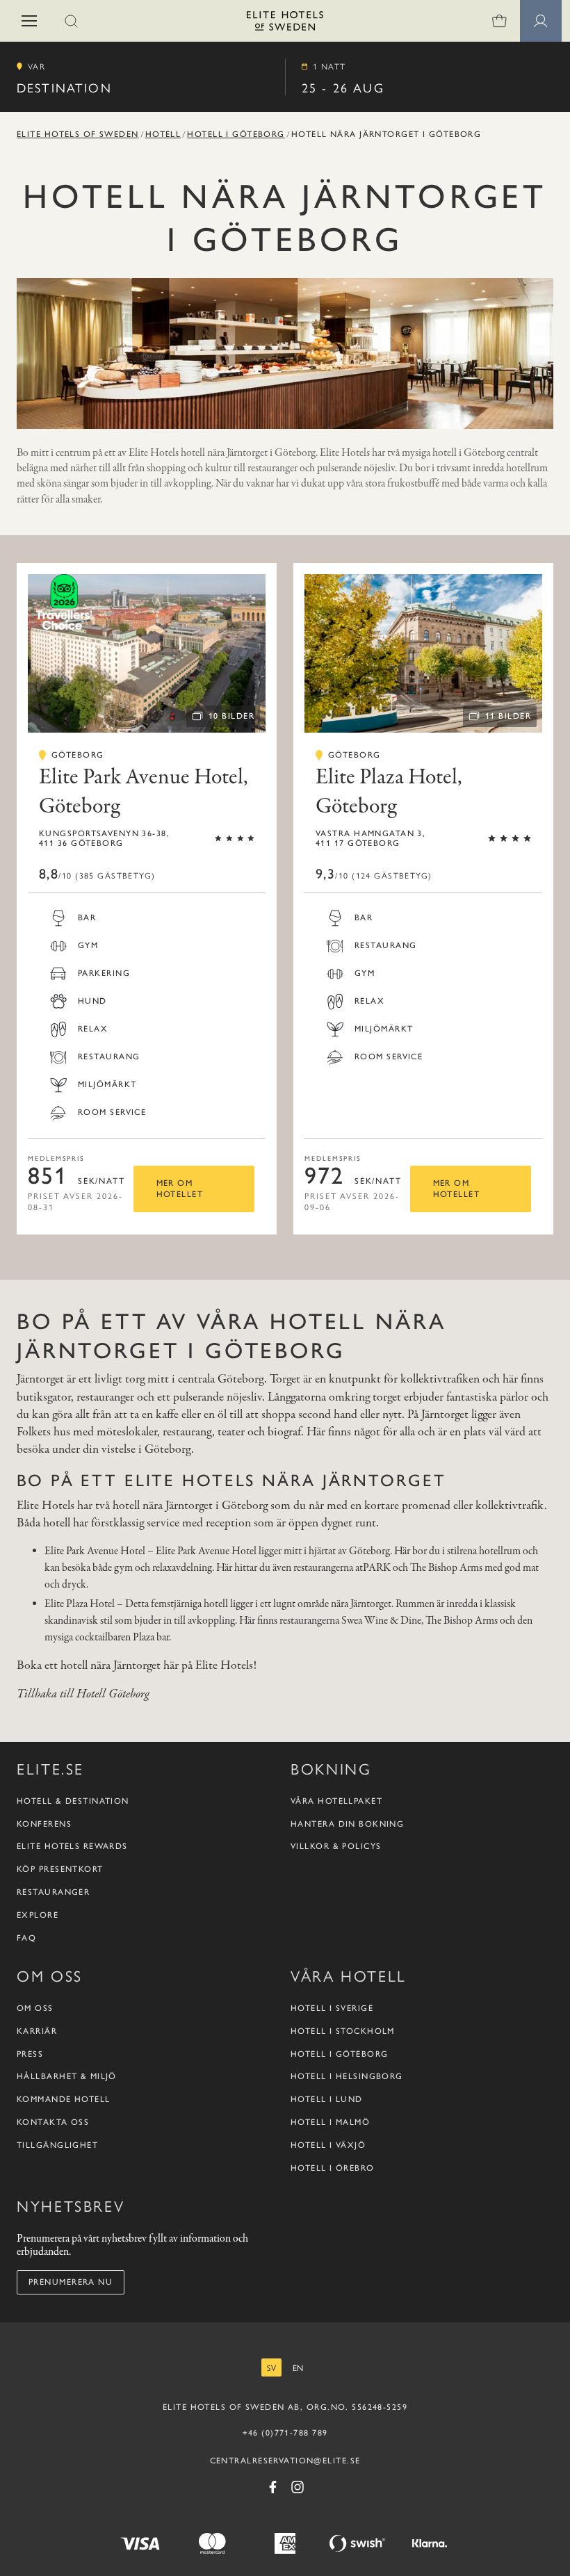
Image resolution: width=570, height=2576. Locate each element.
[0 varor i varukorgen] (499, 21)
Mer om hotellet (180, 1189)
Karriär (37, 2031)
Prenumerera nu (71, 2282)
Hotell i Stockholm (343, 2031)
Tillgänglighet (57, 2145)
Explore (38, 1915)
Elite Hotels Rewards (72, 1846)
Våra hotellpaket (336, 1801)
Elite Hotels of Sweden (78, 134)
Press (30, 2054)
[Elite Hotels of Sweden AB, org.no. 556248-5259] (285, 23)
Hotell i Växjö (328, 2145)
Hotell (163, 134)
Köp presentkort (60, 1869)
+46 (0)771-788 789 (285, 2433)
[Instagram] (298, 2487)
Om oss (35, 2008)
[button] (29, 21)
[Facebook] (272, 2487)
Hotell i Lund (327, 2099)
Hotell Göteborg (113, 1694)
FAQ (26, 1938)
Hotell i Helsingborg (347, 2076)
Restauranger (53, 1892)
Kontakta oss (53, 2122)
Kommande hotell (64, 2099)
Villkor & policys (336, 1846)
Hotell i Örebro (333, 2168)
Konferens (44, 1824)
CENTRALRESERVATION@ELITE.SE (285, 2461)
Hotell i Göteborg (236, 134)
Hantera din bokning (347, 1824)
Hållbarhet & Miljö (67, 2076)
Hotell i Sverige (332, 2008)
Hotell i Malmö (330, 2122)
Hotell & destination (73, 1801)
